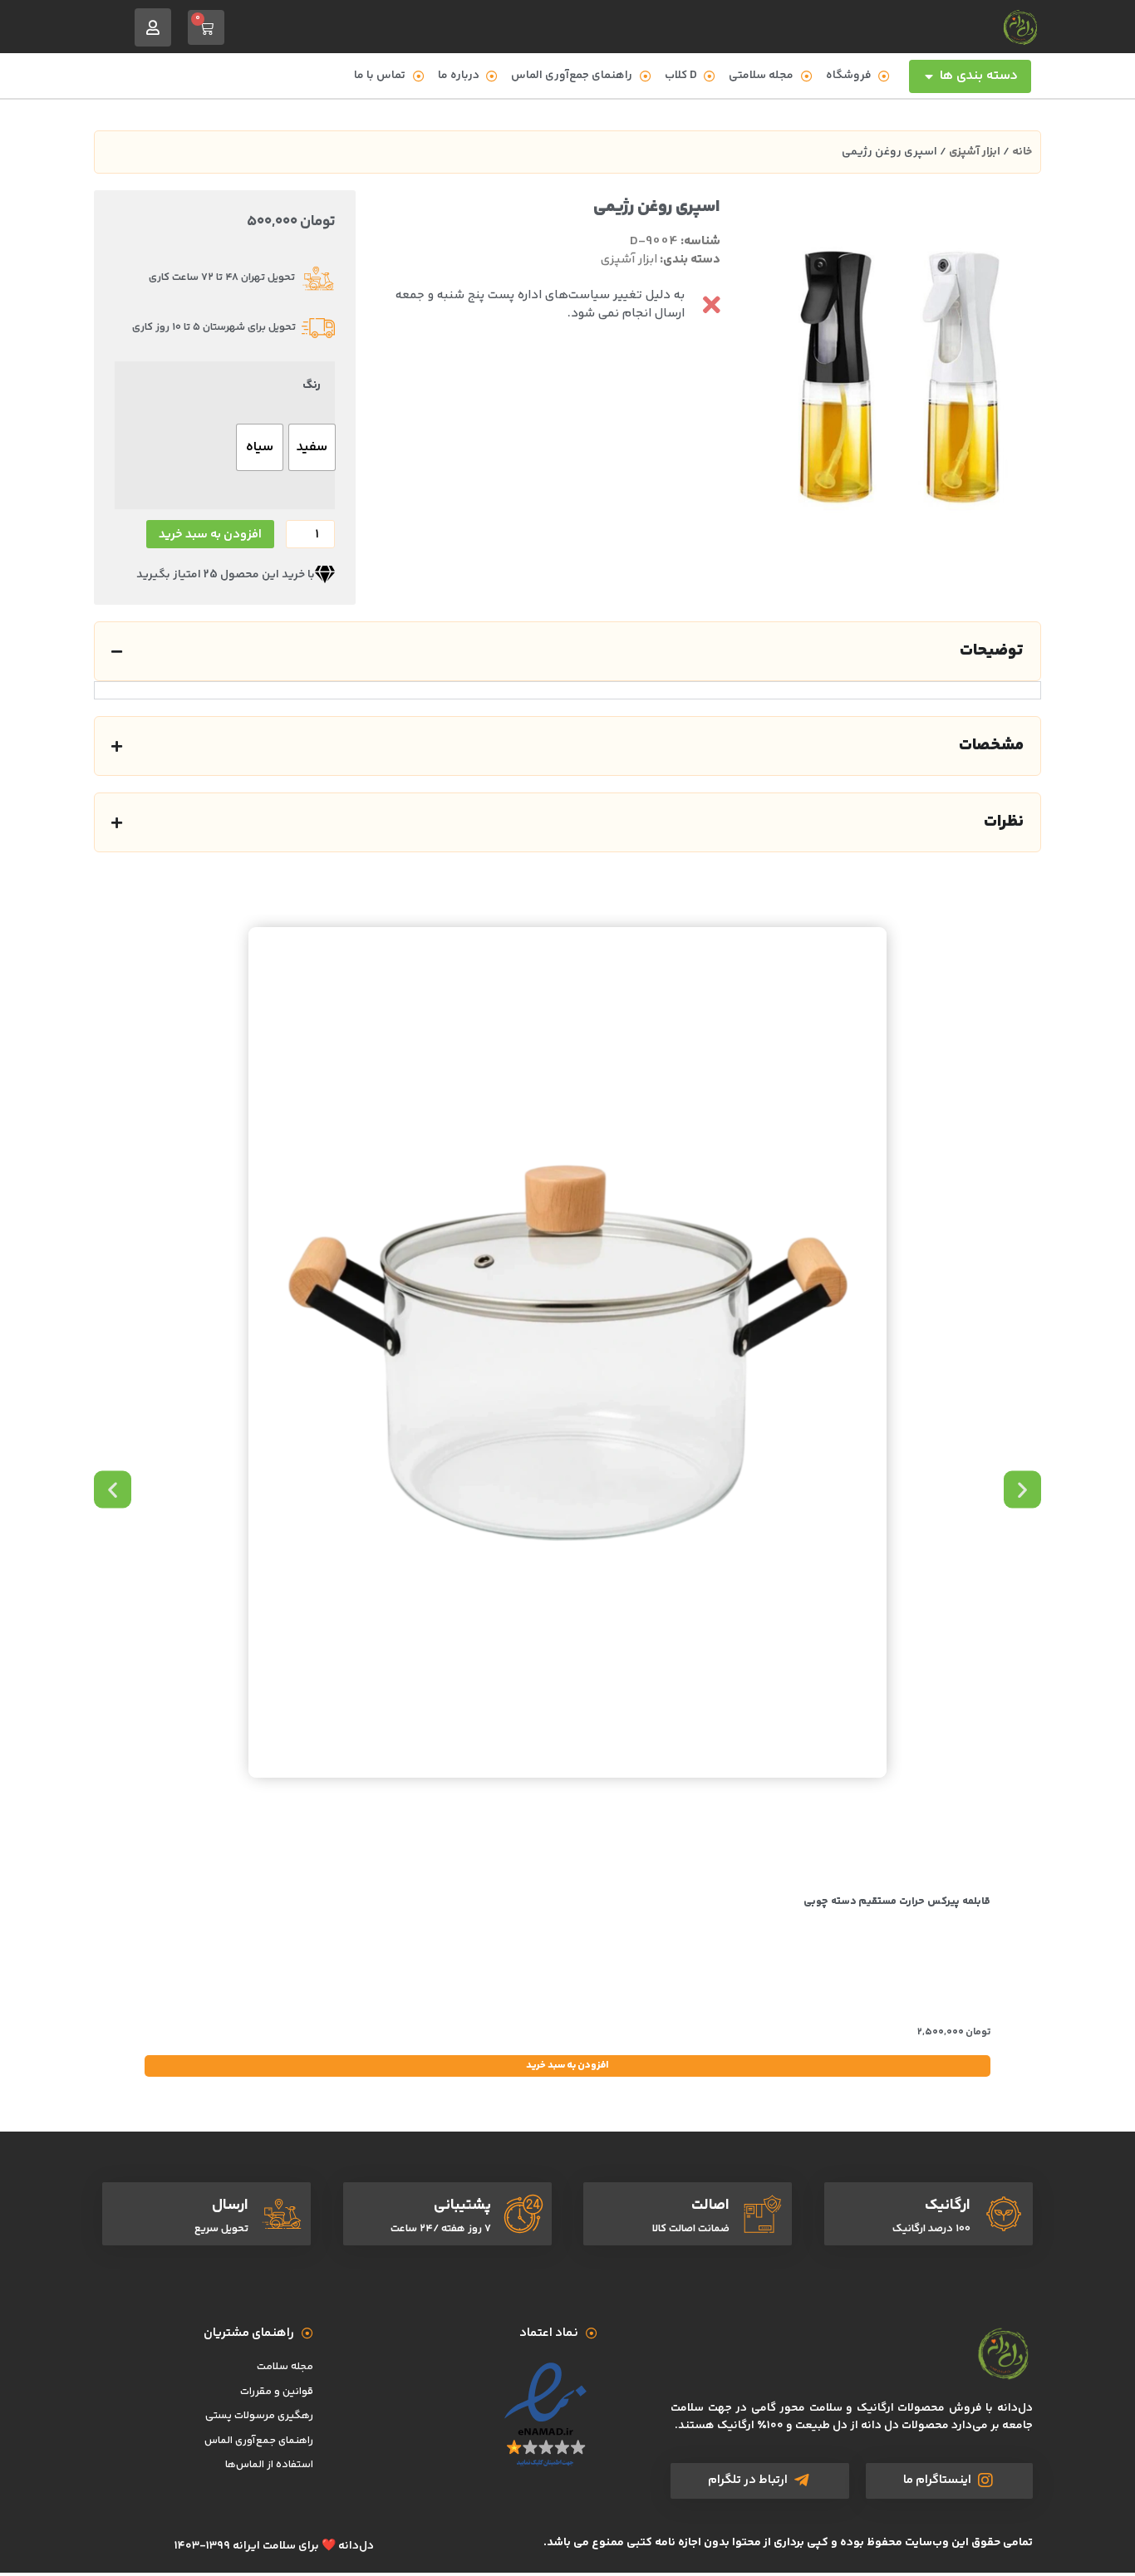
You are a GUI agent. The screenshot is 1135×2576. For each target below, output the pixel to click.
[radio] (312, 447)
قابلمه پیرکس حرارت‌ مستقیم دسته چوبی (897, 1901)
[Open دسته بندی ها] (929, 76)
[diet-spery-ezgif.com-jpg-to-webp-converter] (899, 377)
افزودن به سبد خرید (210, 535)
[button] (113, 1489)
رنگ (312, 385)
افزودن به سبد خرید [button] (567, 2066)
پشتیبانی (462, 2206)
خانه (1022, 152)
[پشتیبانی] (523, 2214)
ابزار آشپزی (975, 152)
